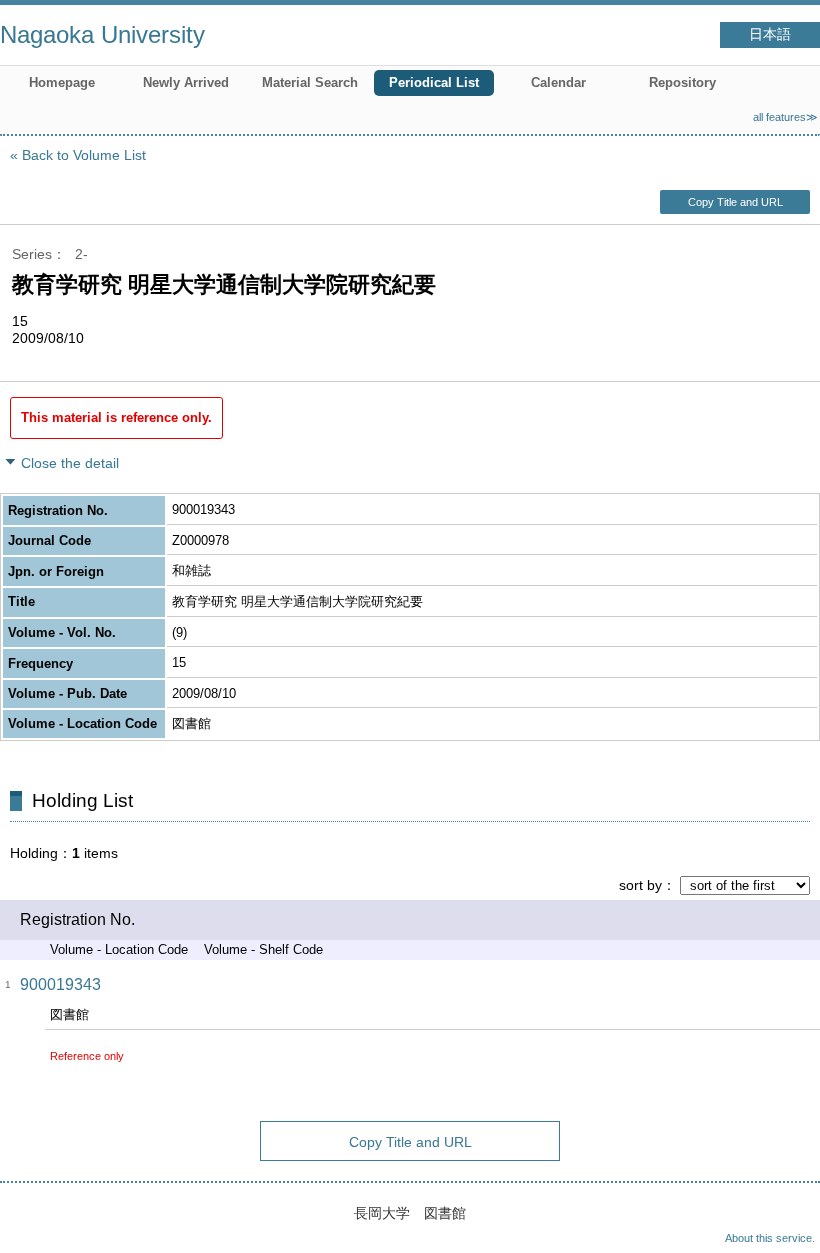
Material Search (310, 82)
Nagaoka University (102, 34)
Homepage (62, 82)
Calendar (558, 82)
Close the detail (70, 463)
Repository (682, 82)
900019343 (60, 984)
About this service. (770, 1238)
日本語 (770, 34)
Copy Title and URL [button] (735, 202)
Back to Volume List (84, 155)
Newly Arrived (186, 82)
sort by (640, 885)
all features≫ (785, 117)
